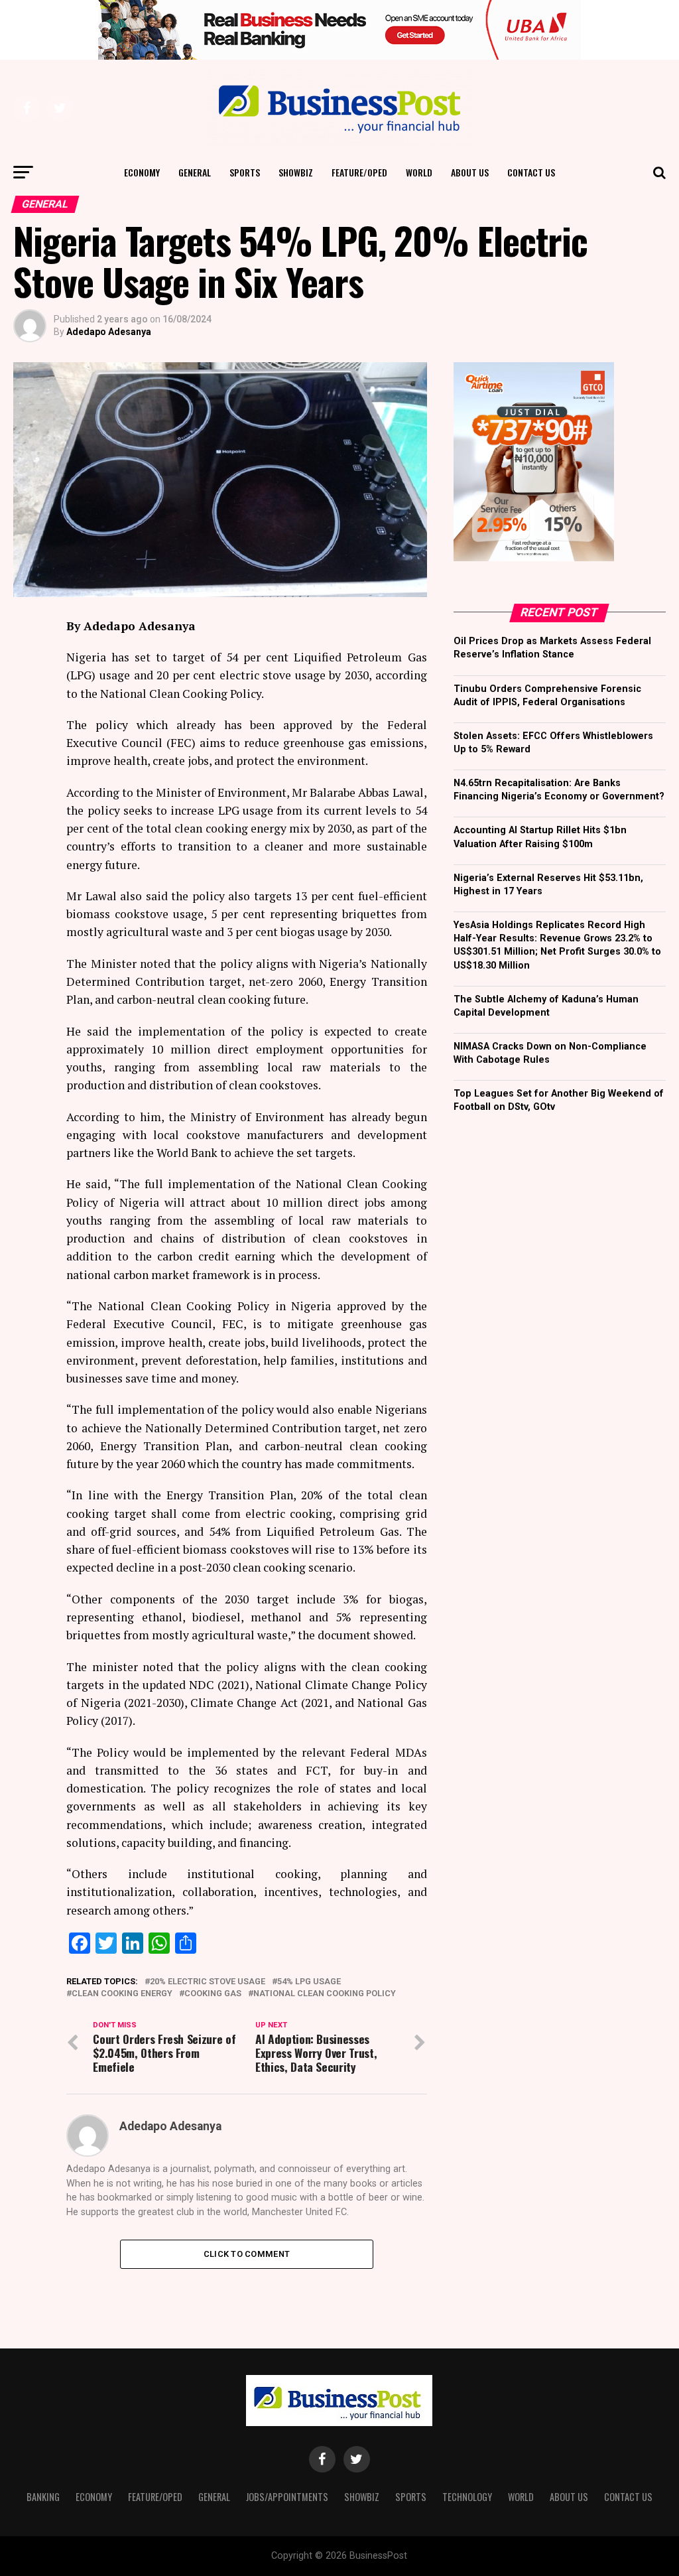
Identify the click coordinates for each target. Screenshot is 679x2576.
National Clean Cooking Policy (325, 1994)
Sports (245, 172)
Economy (142, 172)
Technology (467, 2497)
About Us (470, 172)
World (419, 172)
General (195, 172)
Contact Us (531, 172)
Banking (43, 2497)
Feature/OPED (359, 172)
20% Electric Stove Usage (208, 1982)
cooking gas (213, 1994)
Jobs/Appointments (287, 2497)
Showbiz (296, 172)
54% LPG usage (309, 1982)
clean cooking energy (122, 1994)
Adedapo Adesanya (109, 332)
